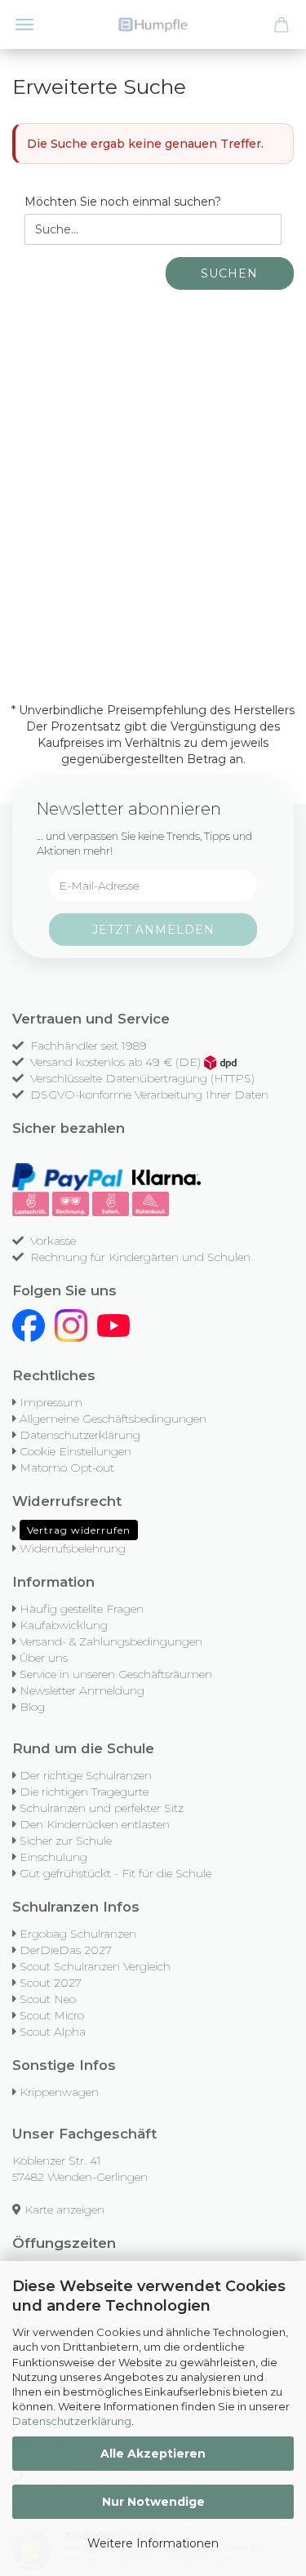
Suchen (229, 273)
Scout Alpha (53, 2032)
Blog (32, 1707)
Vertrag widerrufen (79, 1530)
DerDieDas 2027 (66, 1950)
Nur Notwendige (153, 2502)
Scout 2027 (51, 1983)
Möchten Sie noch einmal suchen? (123, 202)
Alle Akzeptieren (153, 2454)
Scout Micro (52, 2015)
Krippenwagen (59, 2092)
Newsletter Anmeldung (82, 1690)
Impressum (51, 1402)
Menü (24, 24)
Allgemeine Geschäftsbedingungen (113, 1419)
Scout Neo (48, 1999)
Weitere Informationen (153, 2543)
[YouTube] (113, 1325)
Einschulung (53, 1857)
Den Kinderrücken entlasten (95, 1824)
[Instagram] (71, 1325)
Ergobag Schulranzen (78, 1934)
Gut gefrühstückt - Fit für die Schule (115, 1873)
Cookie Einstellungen (75, 1451)
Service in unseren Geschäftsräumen (116, 1674)
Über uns (44, 1658)
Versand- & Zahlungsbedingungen (111, 1641)
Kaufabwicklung (64, 1625)
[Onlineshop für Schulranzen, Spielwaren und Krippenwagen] (153, 24)
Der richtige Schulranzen (86, 1775)
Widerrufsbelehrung (73, 1548)
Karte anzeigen (64, 2210)
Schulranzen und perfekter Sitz (102, 1808)
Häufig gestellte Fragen (82, 1609)
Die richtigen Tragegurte (84, 1792)
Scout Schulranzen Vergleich (95, 1966)
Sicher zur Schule (66, 1841)
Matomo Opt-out (67, 1468)
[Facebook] (29, 1325)
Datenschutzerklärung (72, 2421)
